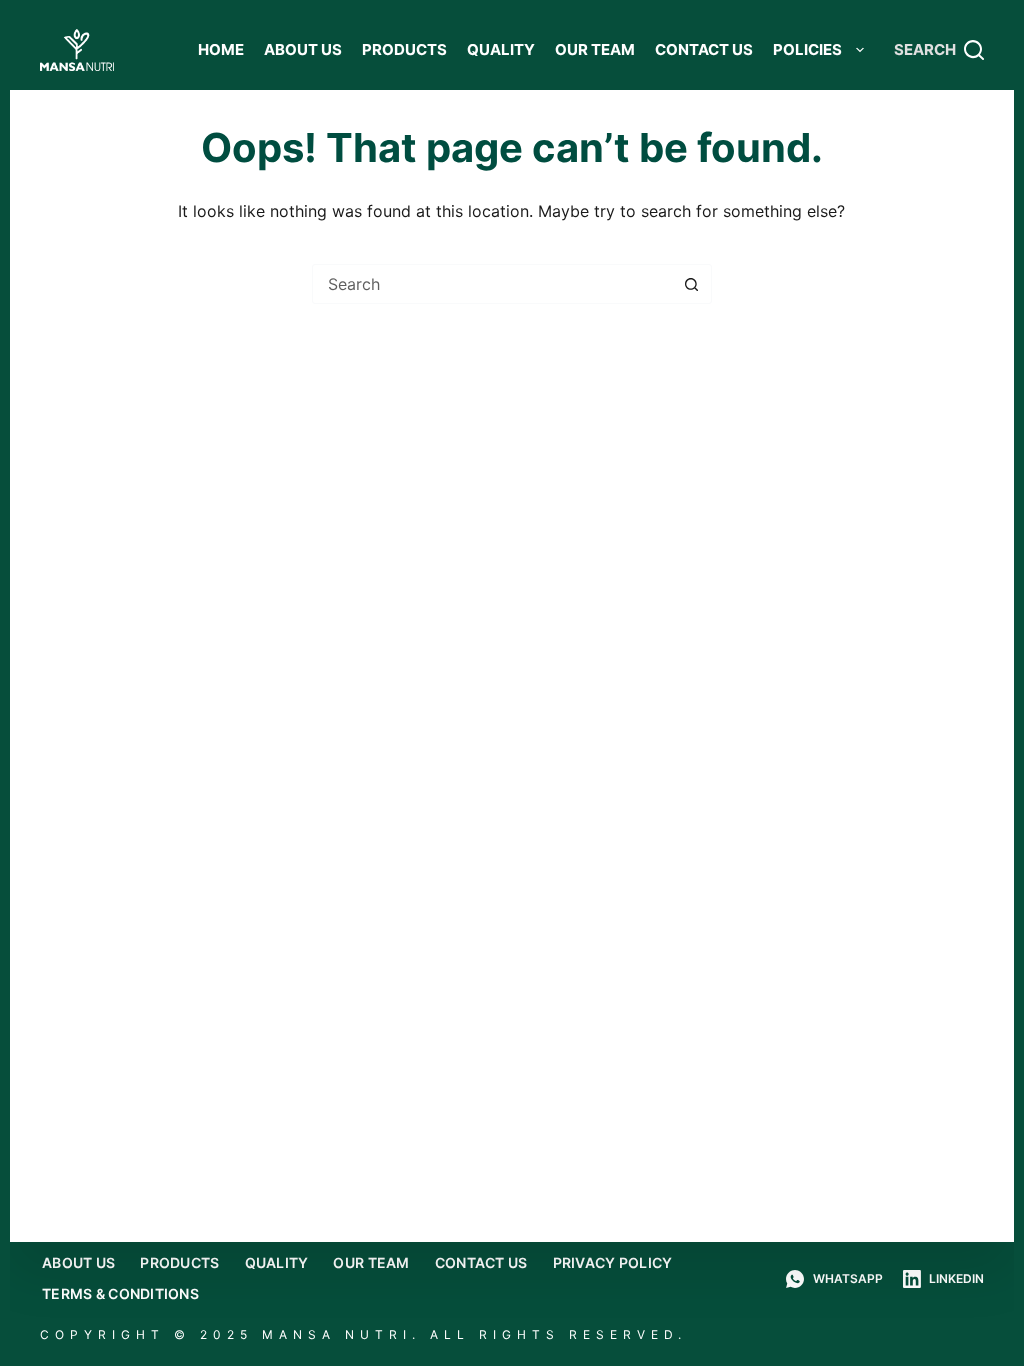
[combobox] (493, 284)
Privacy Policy (613, 1262)
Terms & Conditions (120, 1293)
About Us (303, 49)
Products (404, 49)
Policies (809, 49)
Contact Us (704, 49)
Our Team (595, 49)
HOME (221, 49)
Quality (501, 49)
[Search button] (692, 284)
